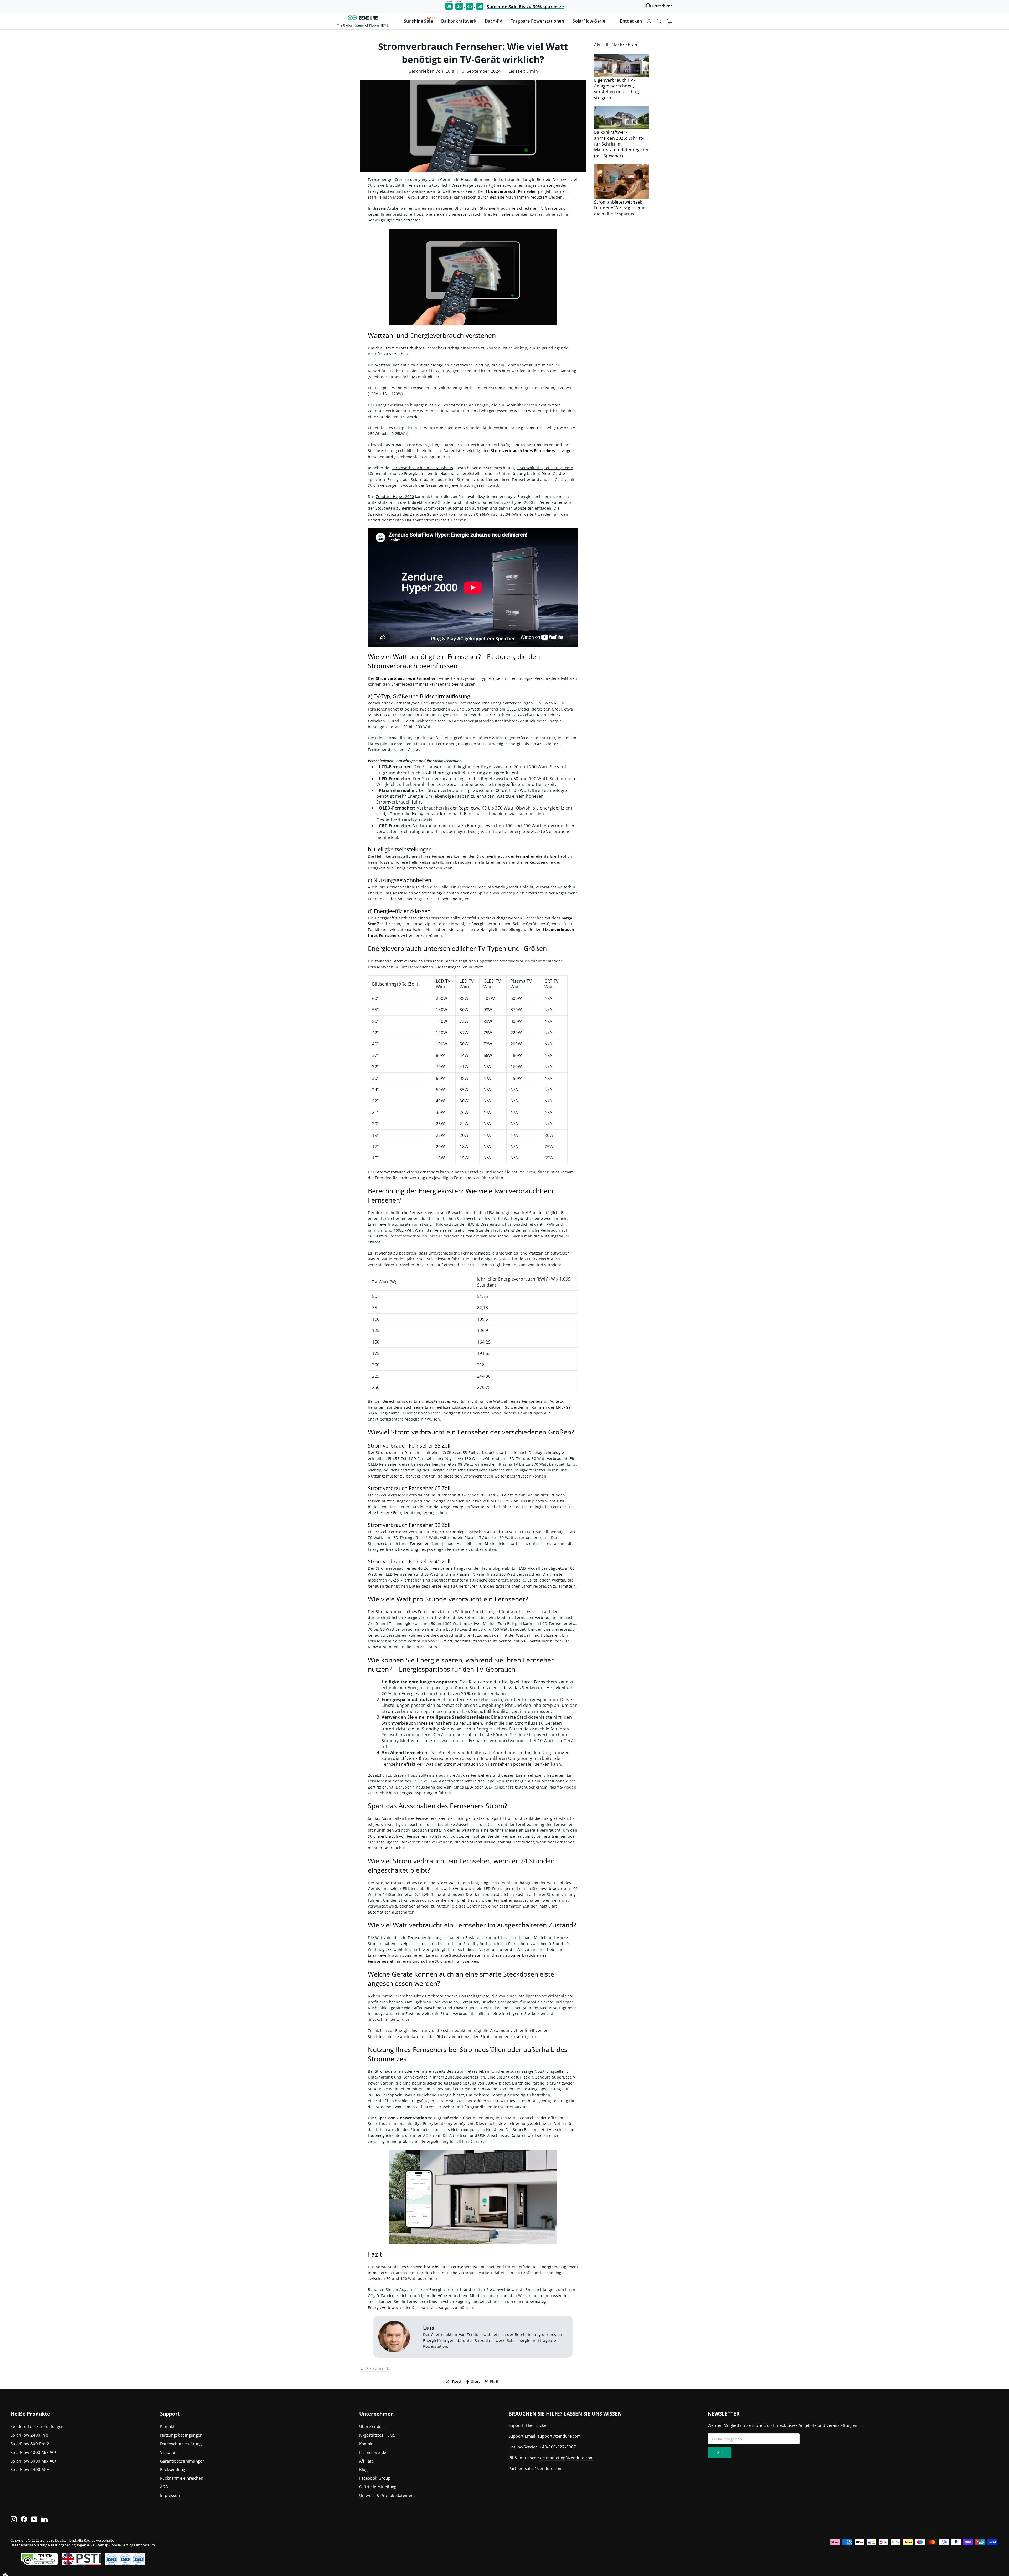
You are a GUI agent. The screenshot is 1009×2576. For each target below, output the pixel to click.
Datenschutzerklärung (181, 2444)
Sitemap (102, 2545)
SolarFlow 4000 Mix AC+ (34, 2452)
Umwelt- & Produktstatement (387, 2495)
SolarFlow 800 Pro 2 (30, 2444)
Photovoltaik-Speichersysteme (545, 468)
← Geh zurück (375, 2368)
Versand (168, 2452)
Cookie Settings (122, 2545)
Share (476, 2381)
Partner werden (374, 2452)
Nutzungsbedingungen (181, 2435)
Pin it (494, 2381)
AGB (164, 2487)
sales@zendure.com (544, 2468)
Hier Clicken (537, 2425)
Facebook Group (375, 2478)
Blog (364, 2469)
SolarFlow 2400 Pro (29, 2435)
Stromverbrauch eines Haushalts (423, 468)
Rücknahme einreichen (182, 2478)
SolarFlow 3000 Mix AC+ (34, 2461)
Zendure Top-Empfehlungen (37, 2426)
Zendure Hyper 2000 (395, 497)
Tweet (457, 2381)
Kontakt (167, 2426)
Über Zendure (372, 2426)
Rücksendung (173, 2469)
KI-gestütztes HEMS (377, 2435)
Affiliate (367, 2461)
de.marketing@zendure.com (567, 2458)
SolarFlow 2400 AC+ (30, 2469)
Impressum (171, 2495)
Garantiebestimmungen (182, 2461)
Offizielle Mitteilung (378, 2487)
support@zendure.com (559, 2436)
